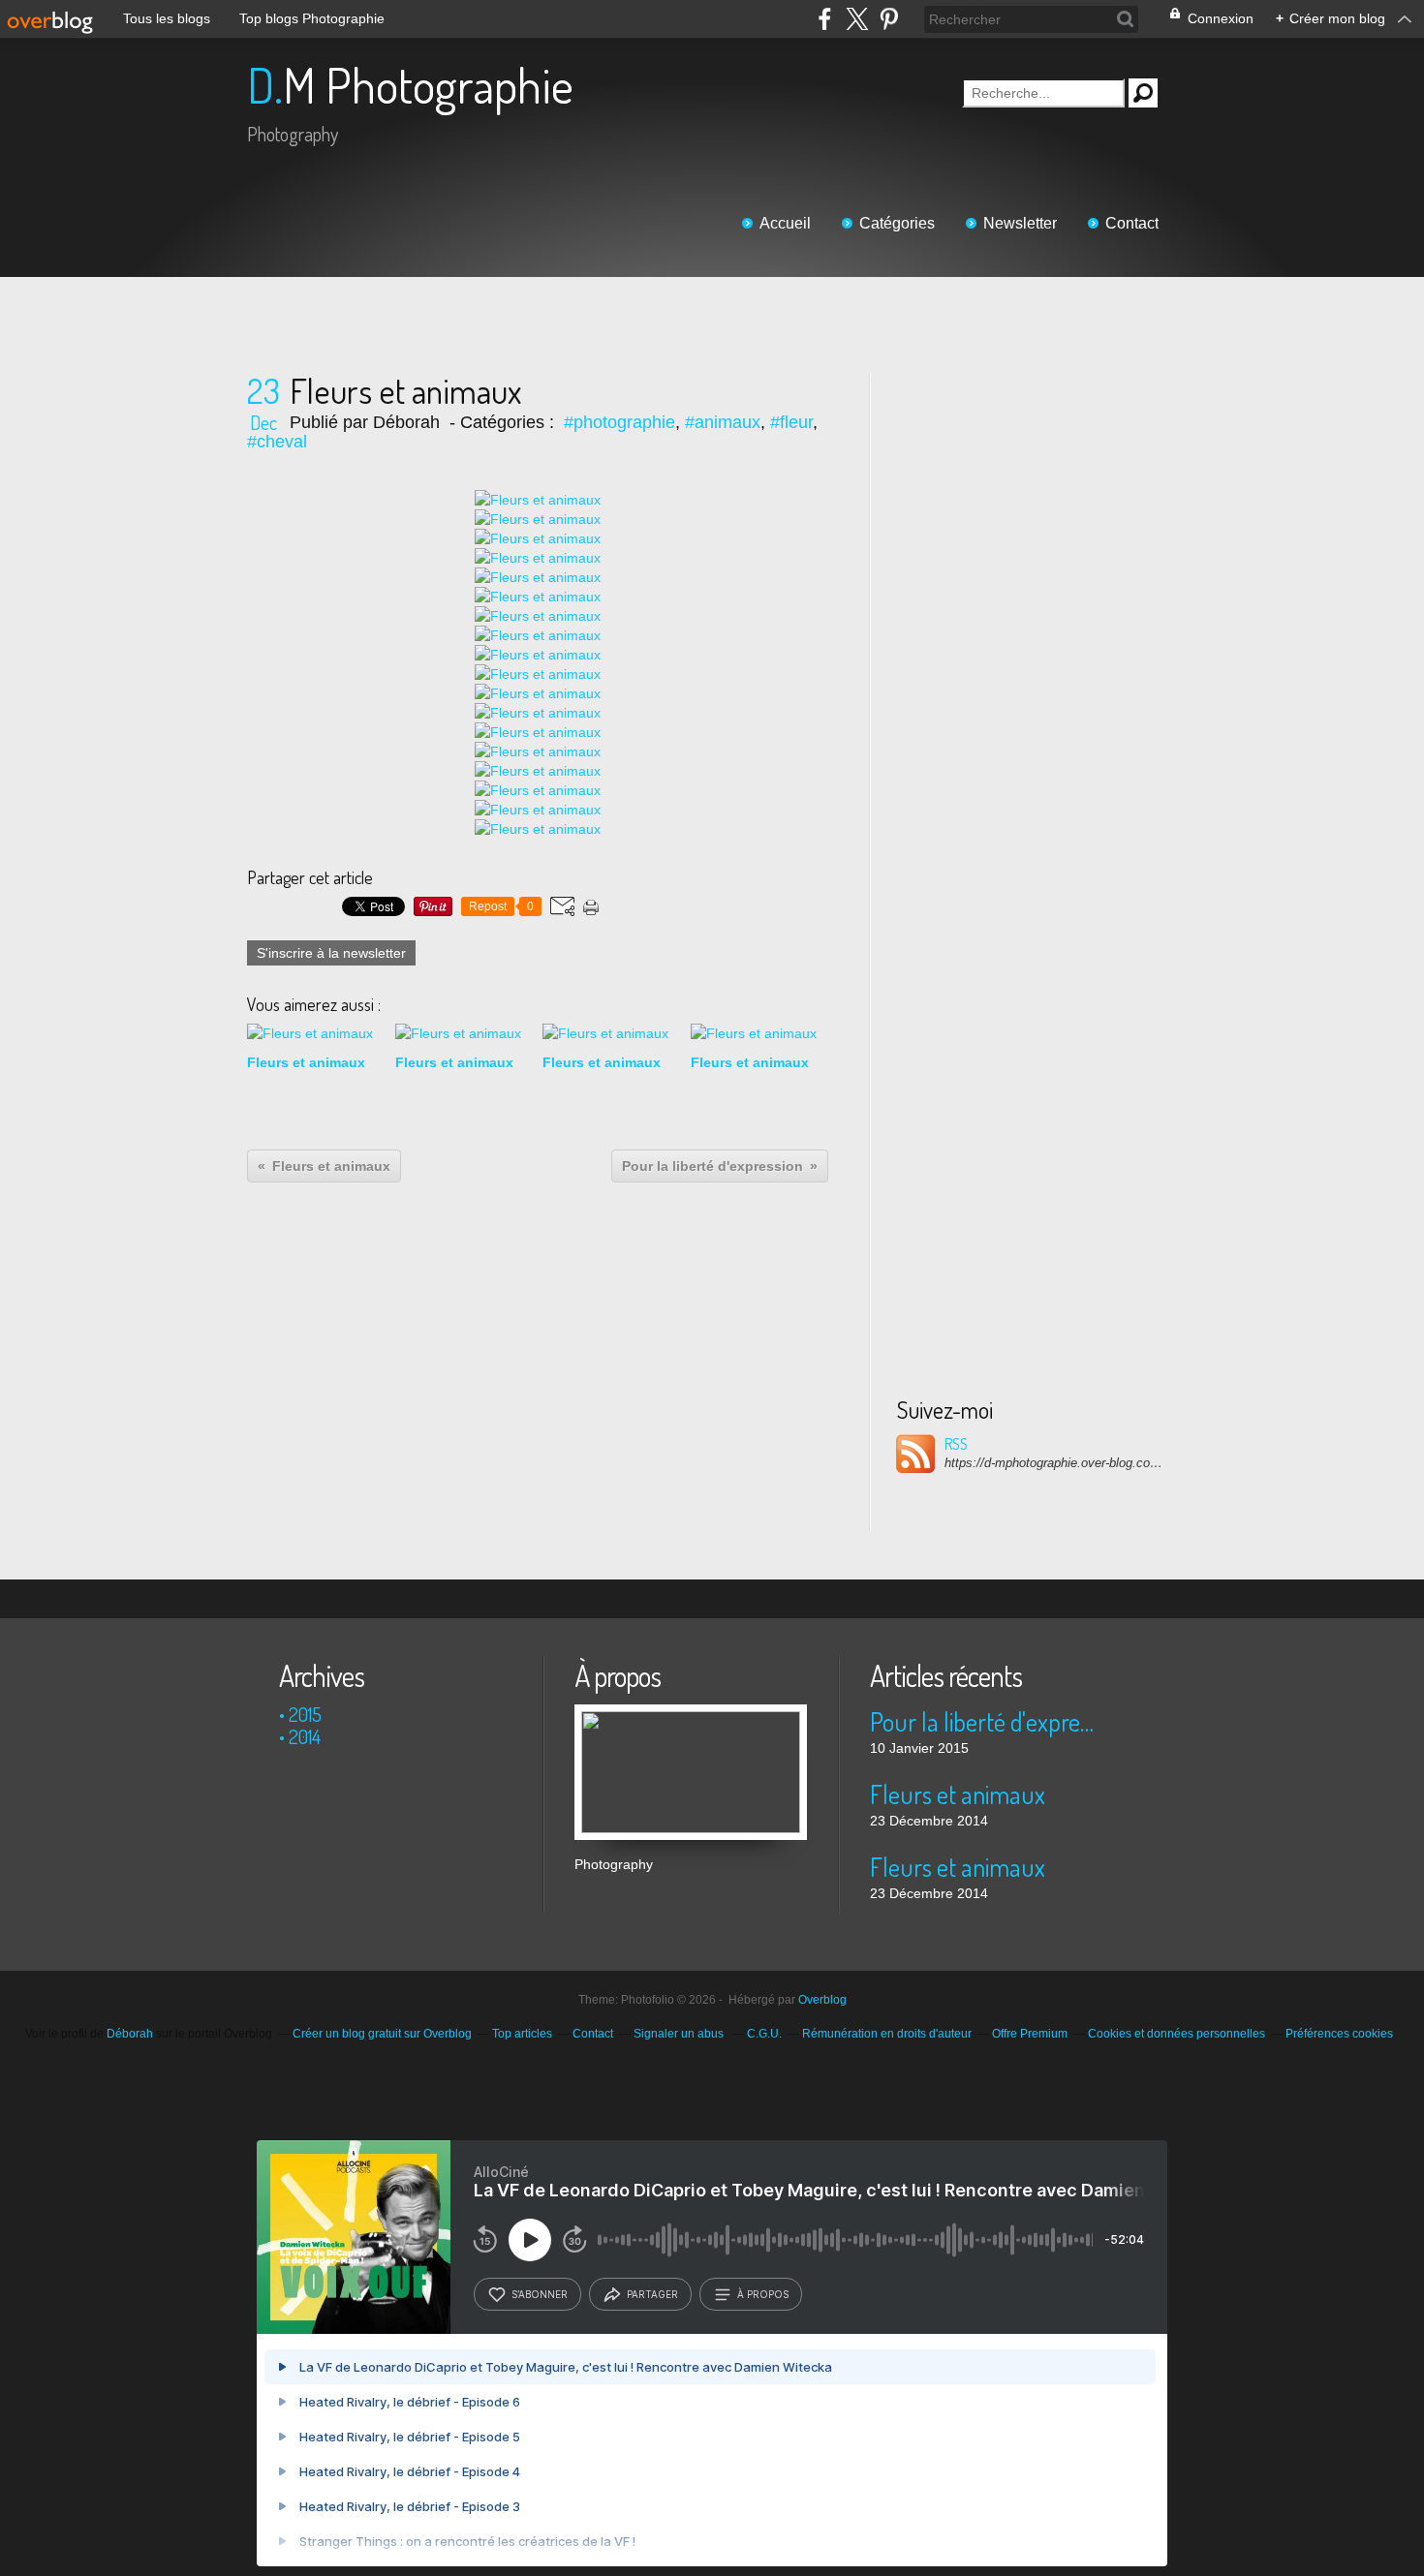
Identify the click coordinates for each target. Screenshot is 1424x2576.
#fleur (791, 422)
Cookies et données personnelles (1176, 2034)
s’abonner (540, 2294)
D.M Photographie (410, 85)
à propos (763, 2294)
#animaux (723, 422)
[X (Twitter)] (857, 19)
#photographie (619, 422)
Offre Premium (1030, 2034)
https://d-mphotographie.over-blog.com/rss (1056, 1463)
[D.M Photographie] (691, 1714)
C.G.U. (764, 2034)
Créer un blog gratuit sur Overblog (382, 2034)
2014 (305, 1736)
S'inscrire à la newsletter (331, 953)
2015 (305, 1714)
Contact (1132, 223)
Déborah (130, 2034)
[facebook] (825, 19)
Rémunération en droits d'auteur (887, 2034)
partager (652, 2294)
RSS (956, 1444)
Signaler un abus (680, 2034)
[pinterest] (889, 19)
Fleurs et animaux (958, 1794)
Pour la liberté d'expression (986, 1721)
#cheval (277, 442)
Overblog (822, 2000)
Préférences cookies (1339, 2034)
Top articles (522, 2034)
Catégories (897, 223)
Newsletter (1020, 223)
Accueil (785, 223)
